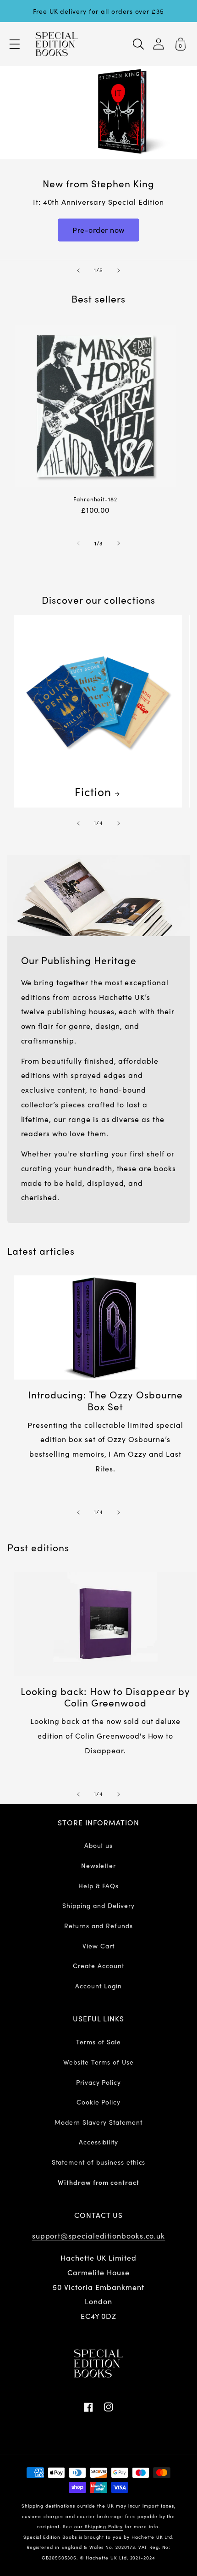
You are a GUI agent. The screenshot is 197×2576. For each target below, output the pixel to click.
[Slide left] (78, 543)
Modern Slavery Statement (98, 2122)
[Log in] (159, 44)
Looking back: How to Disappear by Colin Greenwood (105, 1697)
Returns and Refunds (98, 1925)
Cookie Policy (98, 2102)
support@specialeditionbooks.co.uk (99, 2235)
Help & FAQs (99, 1886)
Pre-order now (98, 230)
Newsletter (99, 1865)
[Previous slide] (78, 270)
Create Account (98, 1965)
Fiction (93, 791)
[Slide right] (119, 543)
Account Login (98, 1986)
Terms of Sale (98, 2042)
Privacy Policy (98, 2082)
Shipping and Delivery (98, 1905)
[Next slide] (119, 270)
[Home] (57, 44)
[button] (15, 44)
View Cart (98, 1946)
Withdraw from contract (98, 2182)
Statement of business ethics (99, 2162)
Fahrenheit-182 (95, 499)
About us (99, 1845)
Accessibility (98, 2142)
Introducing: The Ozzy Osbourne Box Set (106, 1400)
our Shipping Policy (98, 2526)
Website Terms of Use (98, 2062)
